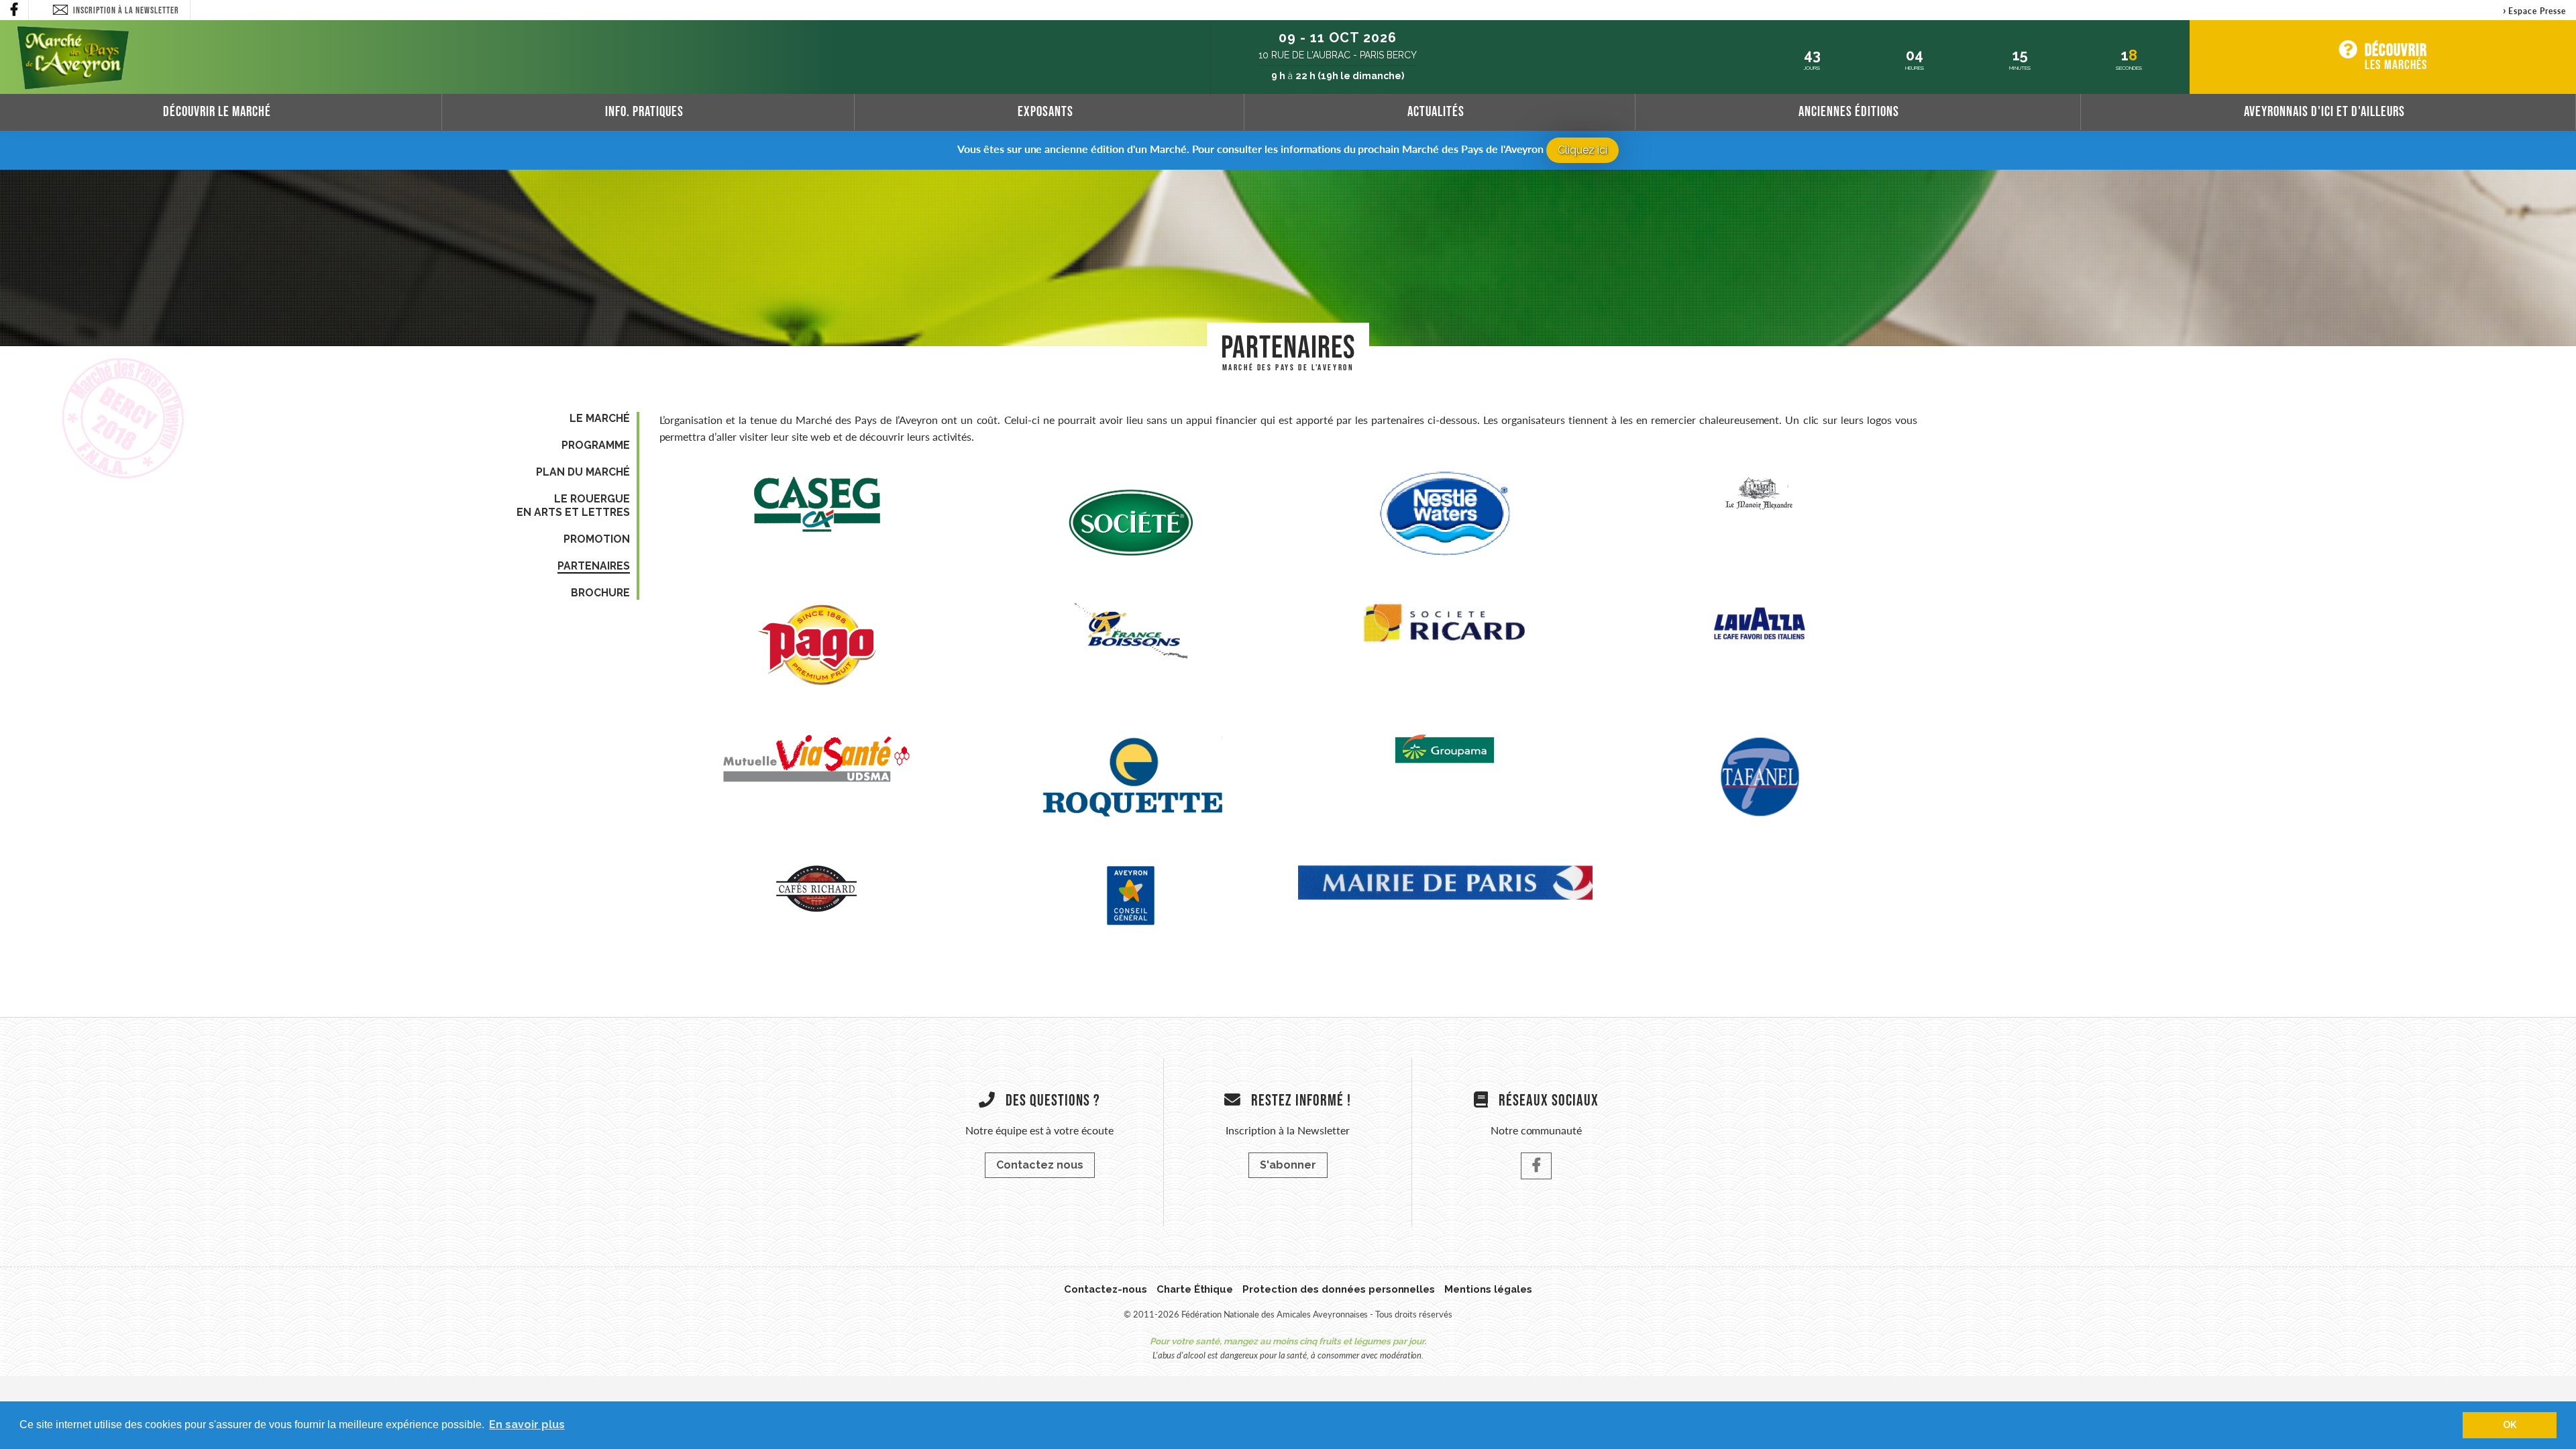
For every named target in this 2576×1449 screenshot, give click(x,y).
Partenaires (594, 566)
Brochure (600, 593)
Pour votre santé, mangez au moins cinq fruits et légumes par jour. (1288, 1341)
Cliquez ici (1582, 150)
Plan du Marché (583, 472)
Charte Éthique (1195, 1289)
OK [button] (2510, 1425)
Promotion (597, 539)
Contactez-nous (1106, 1289)
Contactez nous (1040, 1165)
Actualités (1436, 111)
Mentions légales (1488, 1289)
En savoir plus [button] (527, 1425)
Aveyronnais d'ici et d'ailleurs (2324, 111)
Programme (596, 445)
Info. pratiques (644, 111)
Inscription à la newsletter (126, 10)
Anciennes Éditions (1849, 111)
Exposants (1045, 111)
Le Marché (600, 418)
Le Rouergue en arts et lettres (573, 505)
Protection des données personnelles (1339, 1289)
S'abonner (1288, 1165)
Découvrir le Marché (217, 111)
